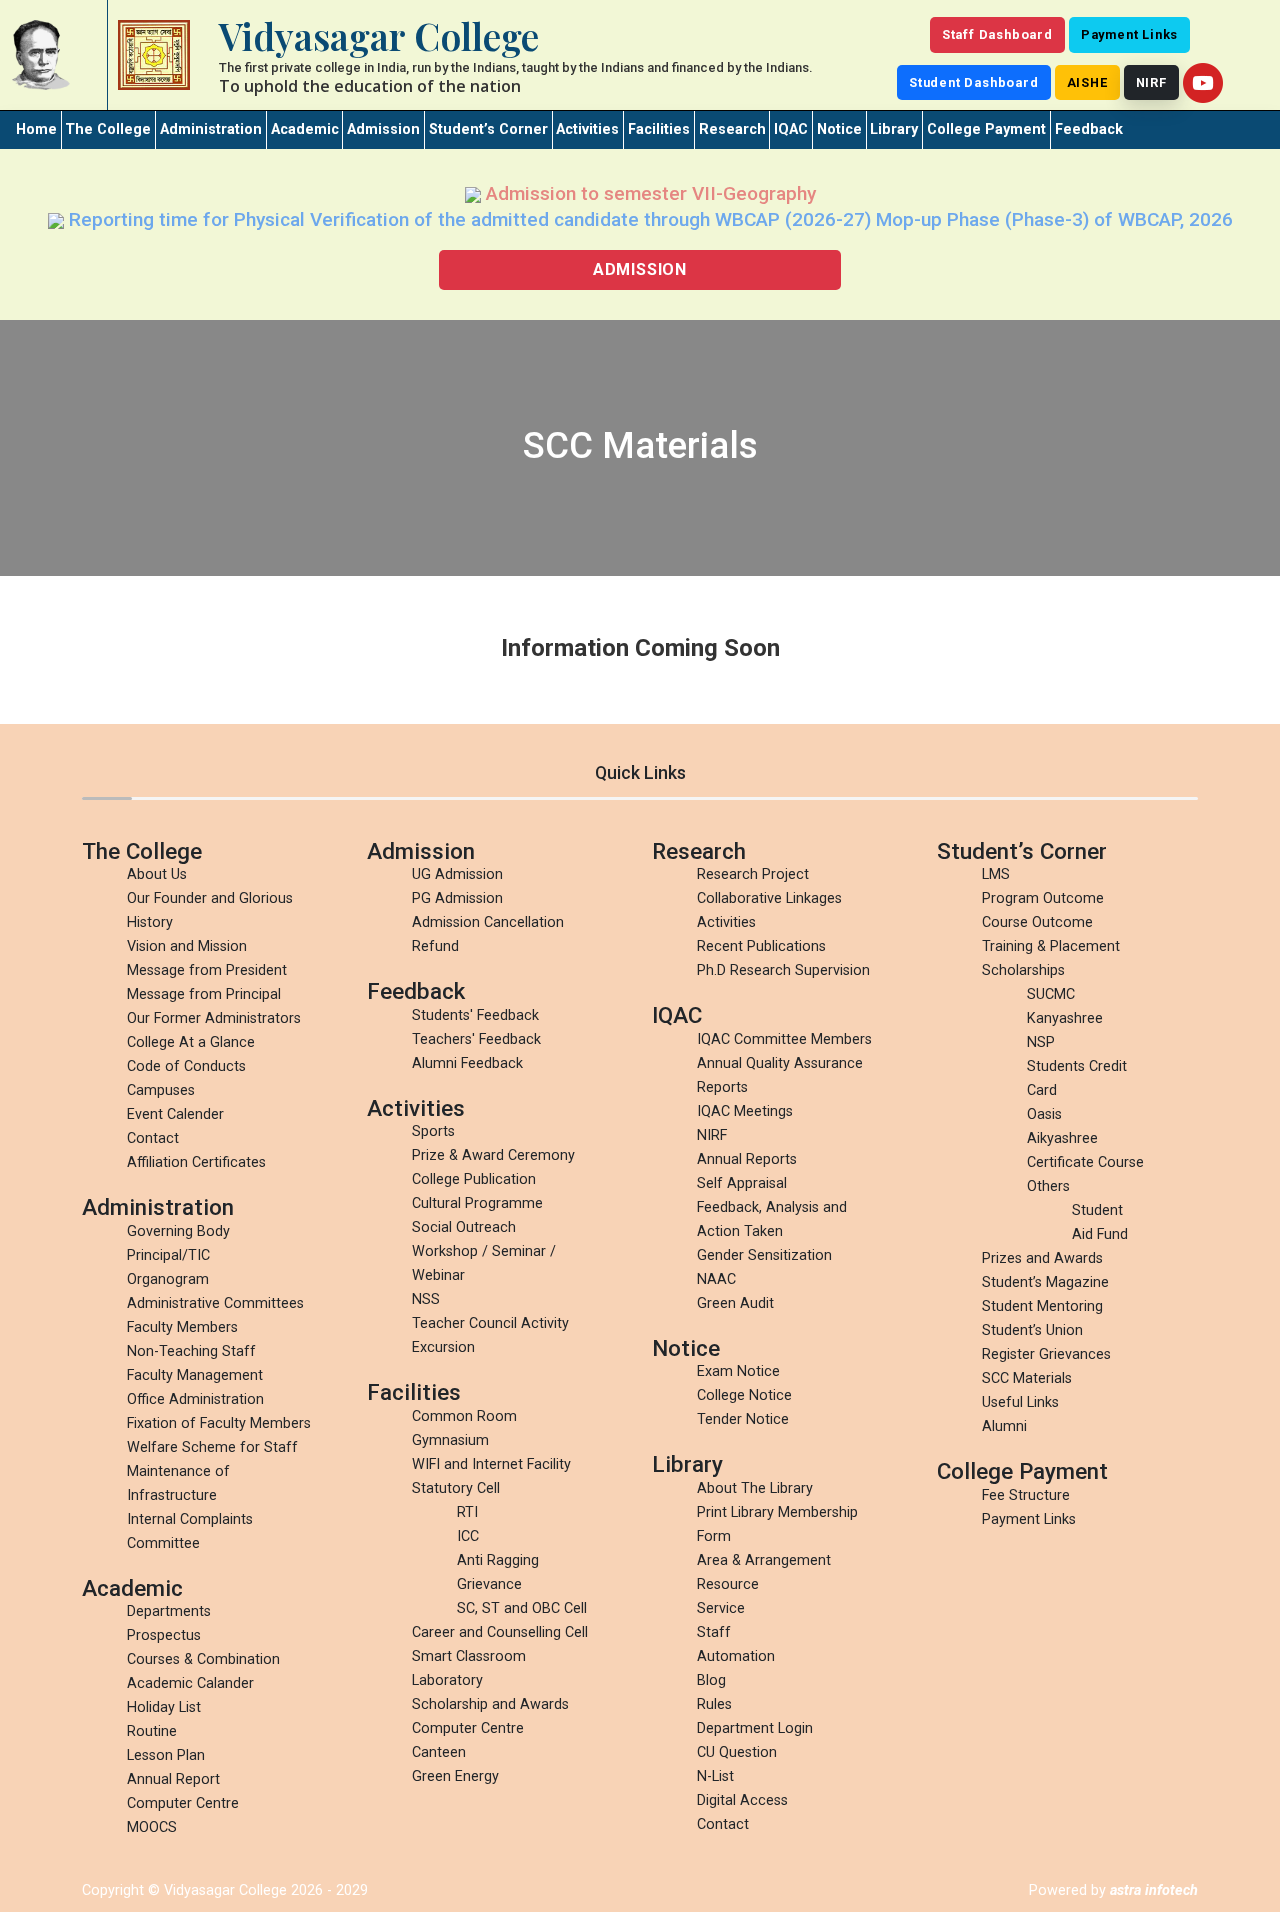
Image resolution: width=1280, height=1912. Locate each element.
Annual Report (173, 1779)
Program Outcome (1043, 898)
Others (1048, 1186)
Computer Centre (183, 1803)
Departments (169, 1611)
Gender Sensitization (764, 1255)
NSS (426, 1299)
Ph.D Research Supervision (783, 970)
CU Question (737, 1752)
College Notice (744, 1395)
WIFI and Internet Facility (491, 1464)
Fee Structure (1026, 1495)
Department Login (755, 1728)
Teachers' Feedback (476, 1039)
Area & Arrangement (764, 1560)
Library (894, 129)
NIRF (1151, 82)
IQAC (791, 129)
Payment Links (1129, 34)
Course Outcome (1037, 922)
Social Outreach (464, 1227)
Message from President (207, 970)
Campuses (161, 1090)
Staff (714, 1632)
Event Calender (175, 1114)
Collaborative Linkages (769, 898)
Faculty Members (182, 1327)
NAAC (716, 1279)
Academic (305, 129)
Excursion (443, 1347)
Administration (211, 129)
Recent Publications (761, 946)
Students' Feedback (475, 1015)
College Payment (986, 129)
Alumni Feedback (467, 1063)
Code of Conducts (186, 1066)
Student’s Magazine (1045, 1282)
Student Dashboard (974, 82)
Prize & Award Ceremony (493, 1155)
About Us (157, 874)
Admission (383, 129)
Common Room (464, 1416)
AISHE (1087, 82)
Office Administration (195, 1399)
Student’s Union (1032, 1330)
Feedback (1089, 129)
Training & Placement (1051, 946)
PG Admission (457, 898)
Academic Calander (190, 1683)
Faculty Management (195, 1375)
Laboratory (447, 1680)
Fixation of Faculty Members (219, 1423)
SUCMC (1051, 994)
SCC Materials (1027, 1378)
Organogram (168, 1279)
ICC (468, 1536)
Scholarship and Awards (490, 1704)
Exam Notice (738, 1371)
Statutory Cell (456, 1488)
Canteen (439, 1752)
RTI (467, 1512)
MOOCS (152, 1827)
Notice (839, 129)
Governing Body (178, 1231)
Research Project (753, 874)
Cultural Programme (477, 1203)
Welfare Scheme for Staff (212, 1447)
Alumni (1004, 1426)
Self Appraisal (742, 1183)
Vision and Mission (187, 946)
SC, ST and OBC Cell (522, 1608)
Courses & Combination (203, 1659)
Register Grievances (1046, 1354)
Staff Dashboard (997, 34)
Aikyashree (1062, 1138)
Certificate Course (1085, 1162)
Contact (153, 1138)
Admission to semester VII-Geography (648, 193)
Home (36, 129)
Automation (736, 1656)
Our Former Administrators (214, 1018)
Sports (433, 1131)
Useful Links (1020, 1402)
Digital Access (742, 1800)
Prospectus (164, 1635)
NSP (1041, 1042)
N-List (715, 1776)
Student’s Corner (488, 129)
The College (108, 129)
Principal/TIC (168, 1255)
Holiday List (164, 1707)
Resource (728, 1584)
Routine (152, 1731)
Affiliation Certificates (196, 1162)
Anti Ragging (498, 1560)
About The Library (755, 1488)
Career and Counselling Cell (500, 1632)
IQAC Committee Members (784, 1039)
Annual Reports (747, 1159)
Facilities (659, 129)
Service (721, 1608)
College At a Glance (191, 1042)
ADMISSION (640, 269)
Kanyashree (1065, 1018)
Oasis (1044, 1114)
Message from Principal (204, 994)
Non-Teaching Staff (191, 1351)
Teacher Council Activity (490, 1323)
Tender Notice (743, 1419)
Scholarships (1023, 970)
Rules (714, 1704)
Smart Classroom (469, 1656)
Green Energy (455, 1776)
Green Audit (735, 1303)
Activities (587, 129)
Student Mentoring (1042, 1306)
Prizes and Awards (1042, 1258)
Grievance (489, 1584)
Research (732, 129)
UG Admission (457, 874)
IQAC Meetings (745, 1111)
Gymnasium (450, 1440)
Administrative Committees (215, 1303)
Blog (711, 1680)
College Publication (474, 1179)
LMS (996, 874)
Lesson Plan (166, 1755)
